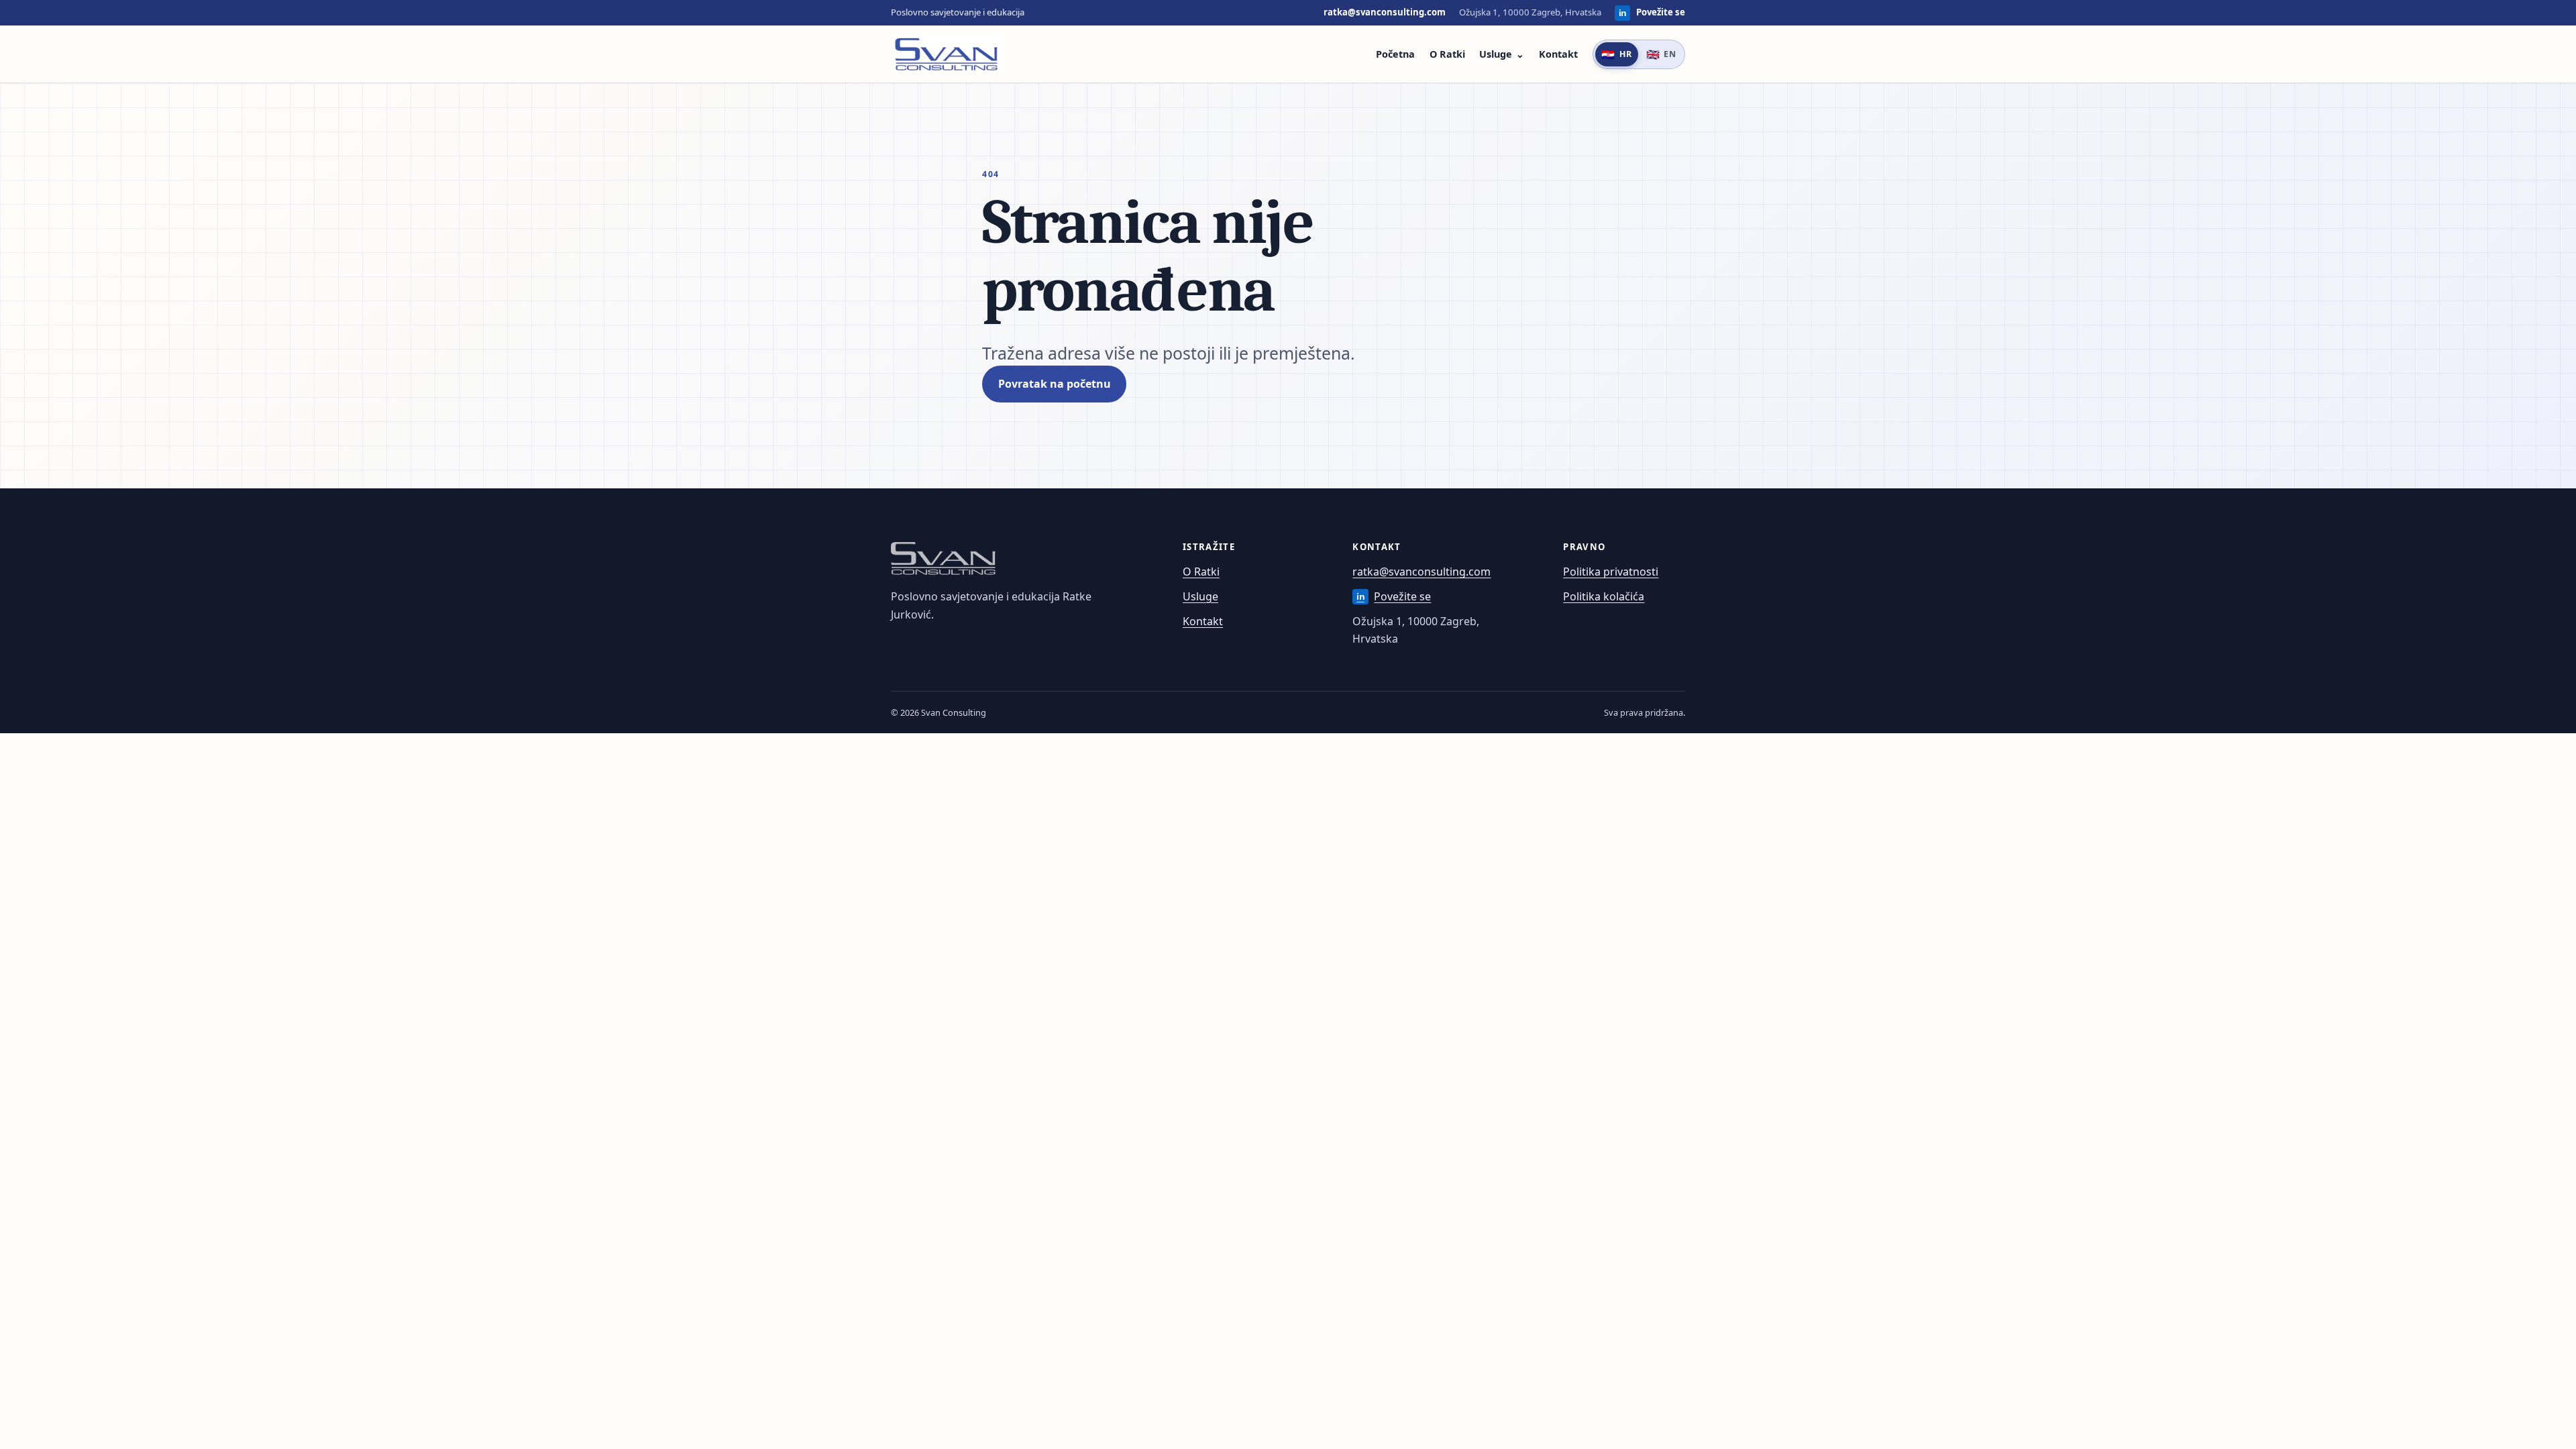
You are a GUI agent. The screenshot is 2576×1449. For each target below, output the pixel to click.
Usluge (1496, 54)
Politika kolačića (1604, 596)
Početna (1395, 54)
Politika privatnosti (1611, 572)
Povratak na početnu (1055, 384)
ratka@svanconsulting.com (1385, 12)
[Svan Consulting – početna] (947, 54)
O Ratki (1447, 54)
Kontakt (1558, 54)
